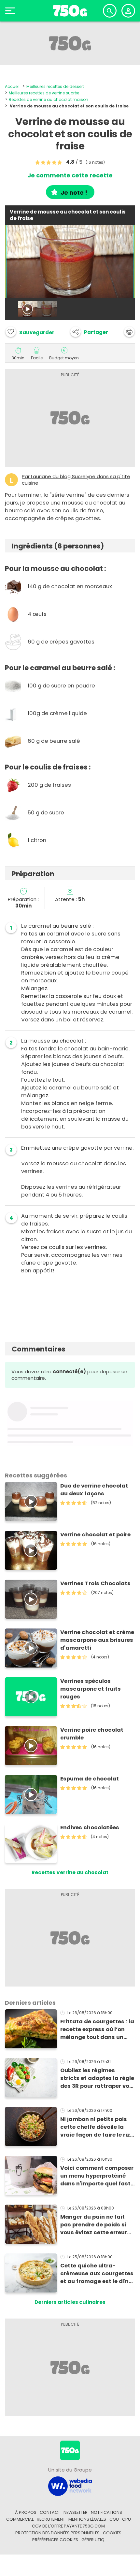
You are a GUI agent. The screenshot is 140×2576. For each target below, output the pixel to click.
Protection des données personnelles (57, 2533)
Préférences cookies (55, 2540)
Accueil (12, 86)
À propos (26, 2512)
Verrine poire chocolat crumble (92, 1734)
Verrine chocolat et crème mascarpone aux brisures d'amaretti (97, 1640)
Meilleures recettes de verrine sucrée (44, 93)
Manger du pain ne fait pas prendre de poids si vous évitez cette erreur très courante (94, 2225)
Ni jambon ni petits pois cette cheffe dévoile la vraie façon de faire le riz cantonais (95, 2127)
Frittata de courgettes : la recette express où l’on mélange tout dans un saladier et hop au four (97, 2029)
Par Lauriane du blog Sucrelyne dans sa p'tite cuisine (76, 480)
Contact (50, 2512)
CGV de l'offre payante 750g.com (68, 2526)
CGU (114, 2519)
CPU (126, 2519)
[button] (89, 332)
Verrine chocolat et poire (95, 1535)
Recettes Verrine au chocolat (70, 1872)
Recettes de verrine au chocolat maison (49, 99)
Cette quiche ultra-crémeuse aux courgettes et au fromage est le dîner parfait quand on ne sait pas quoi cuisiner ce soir (97, 2274)
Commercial (20, 2519)
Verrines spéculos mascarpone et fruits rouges (91, 1689)
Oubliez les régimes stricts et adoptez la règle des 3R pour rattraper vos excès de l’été (97, 2078)
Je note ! (74, 193)
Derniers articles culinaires (70, 2302)
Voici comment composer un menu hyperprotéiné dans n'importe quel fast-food (97, 2176)
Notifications (106, 2512)
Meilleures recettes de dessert (55, 86)
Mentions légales (87, 2519)
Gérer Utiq (93, 2540)
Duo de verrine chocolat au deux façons (94, 1490)
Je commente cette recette (70, 175)
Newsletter (76, 2512)
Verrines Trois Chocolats (95, 1583)
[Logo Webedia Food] (70, 2486)
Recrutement (51, 2519)
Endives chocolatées (90, 1828)
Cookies (112, 2533)
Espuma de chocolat (90, 1779)
